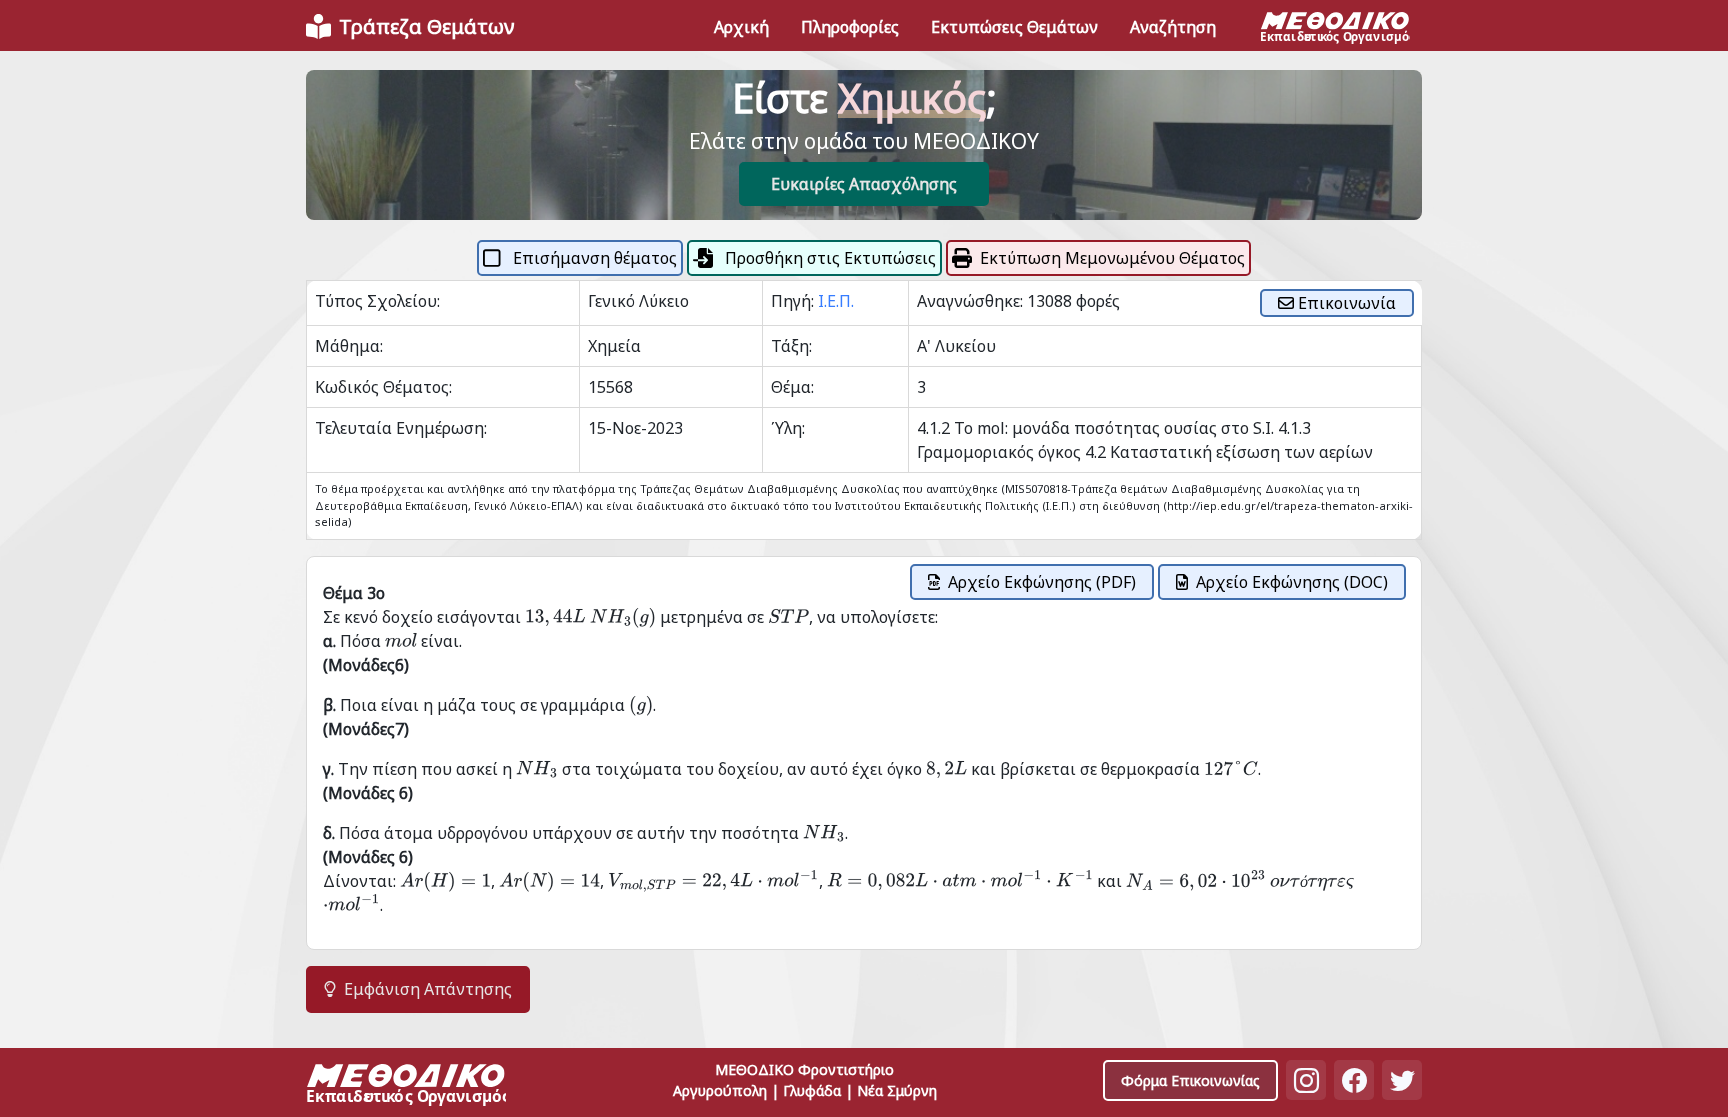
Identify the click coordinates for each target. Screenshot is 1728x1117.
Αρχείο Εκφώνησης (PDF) (1042, 582)
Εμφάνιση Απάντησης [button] (428, 989)
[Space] (406, 1086)
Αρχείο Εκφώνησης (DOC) (1292, 582)
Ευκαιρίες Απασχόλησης (864, 184)
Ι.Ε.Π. (836, 301)
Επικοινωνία (1345, 303)
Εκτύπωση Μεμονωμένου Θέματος (1112, 258)
